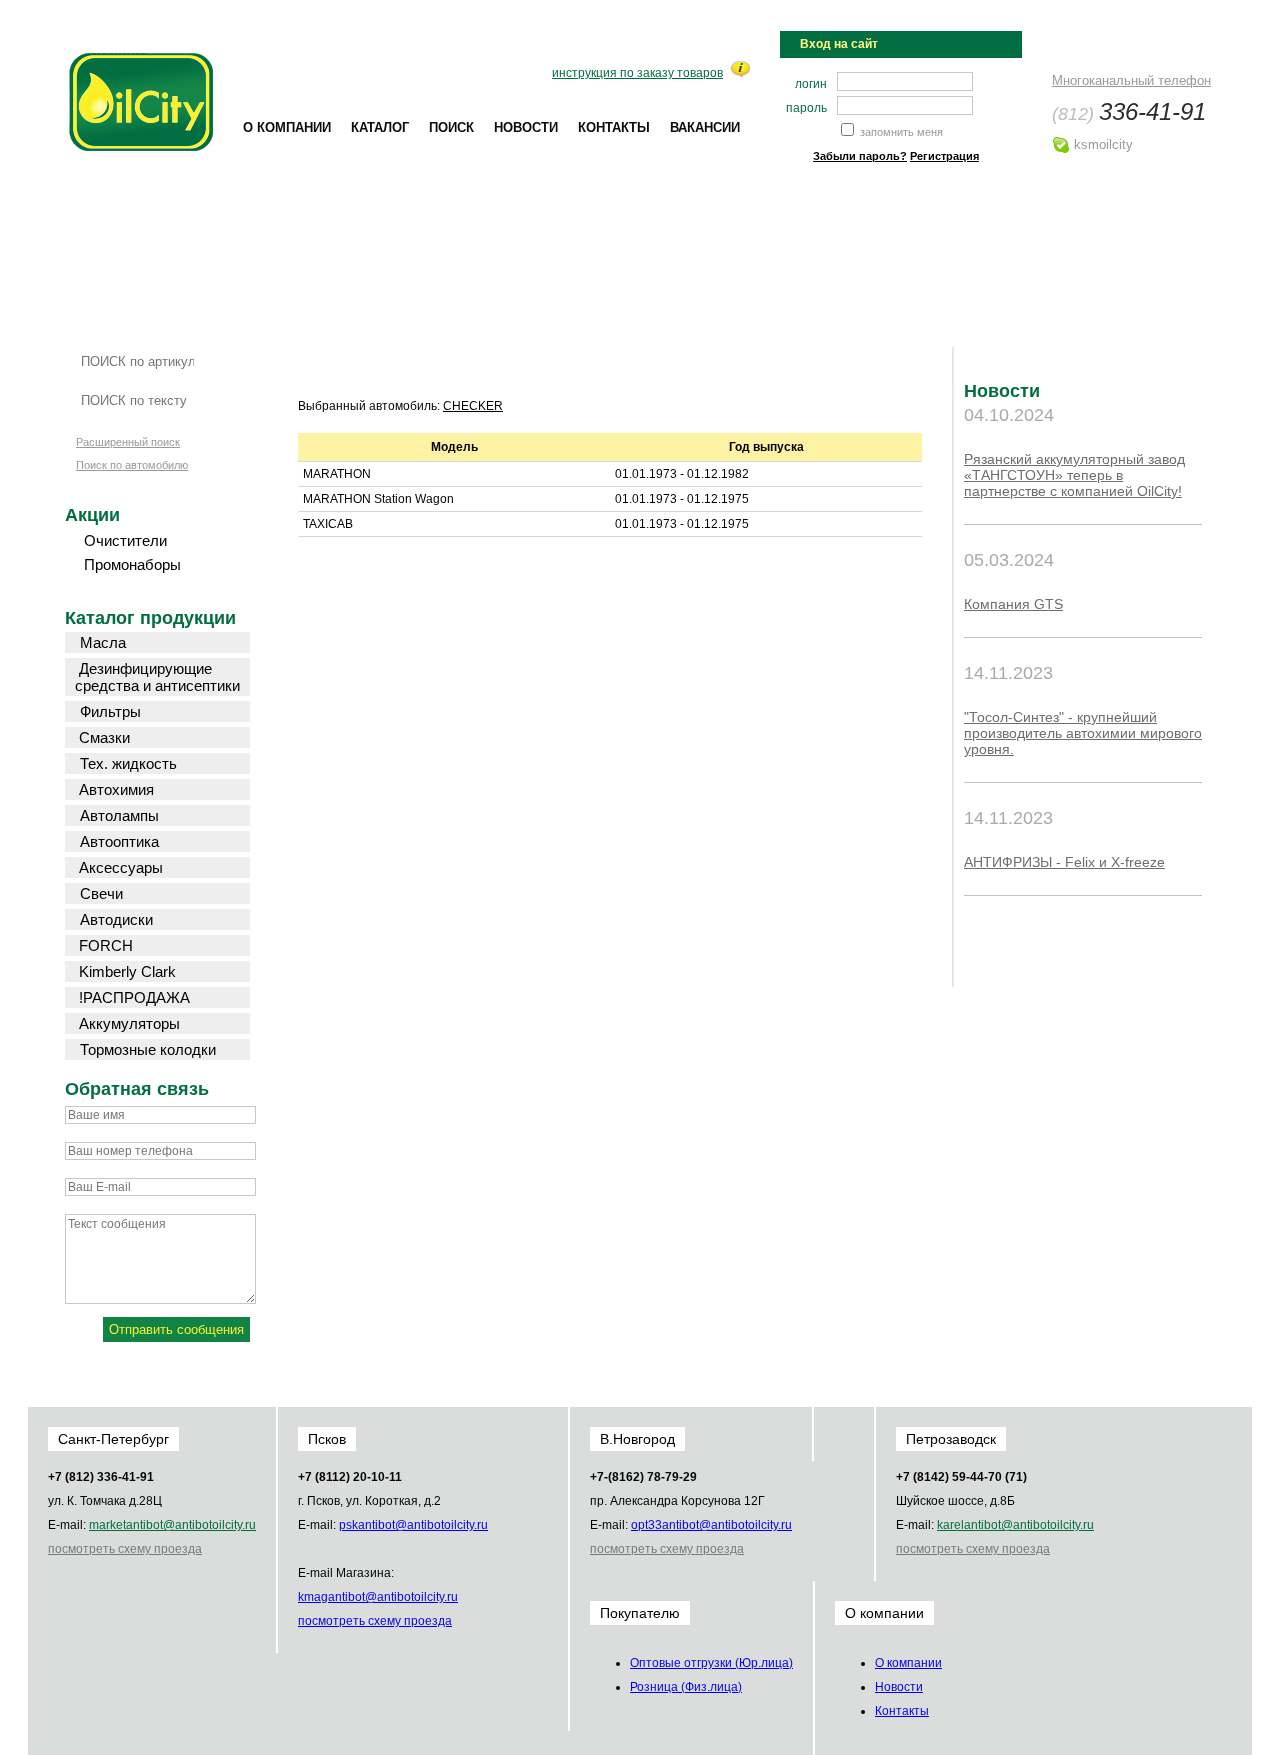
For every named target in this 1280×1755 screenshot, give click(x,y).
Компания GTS (1013, 604)
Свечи (101, 893)
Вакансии (705, 127)
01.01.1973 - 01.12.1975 (682, 499)
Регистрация (944, 156)
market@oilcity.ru (172, 1525)
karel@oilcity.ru (1015, 1525)
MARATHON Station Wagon (378, 499)
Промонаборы (132, 564)
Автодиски (116, 919)
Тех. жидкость (128, 763)
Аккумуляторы (129, 1023)
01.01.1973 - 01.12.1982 (682, 474)
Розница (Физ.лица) (686, 1687)
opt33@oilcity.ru (711, 1525)
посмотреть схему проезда (125, 1549)
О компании (287, 127)
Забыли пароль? (860, 156)
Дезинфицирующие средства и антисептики (157, 677)
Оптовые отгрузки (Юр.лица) (711, 1663)
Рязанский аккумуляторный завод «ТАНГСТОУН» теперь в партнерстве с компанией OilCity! (1074, 475)
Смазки (104, 737)
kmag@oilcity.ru (378, 1597)
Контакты (614, 127)
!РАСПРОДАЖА (134, 997)
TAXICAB (328, 524)
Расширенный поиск (128, 442)
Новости (526, 127)
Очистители (125, 540)
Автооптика (119, 841)
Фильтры (110, 711)
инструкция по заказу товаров (637, 73)
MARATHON (337, 474)
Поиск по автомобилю (132, 465)
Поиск (451, 127)
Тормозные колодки (148, 1049)
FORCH (106, 945)
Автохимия (116, 789)
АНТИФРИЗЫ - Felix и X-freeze (1064, 862)
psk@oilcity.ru (413, 1525)
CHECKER (473, 406)
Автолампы (119, 815)
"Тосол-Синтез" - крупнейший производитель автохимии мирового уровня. (1083, 733)
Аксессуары (121, 867)
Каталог (380, 127)
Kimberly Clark (127, 971)
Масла (103, 642)
